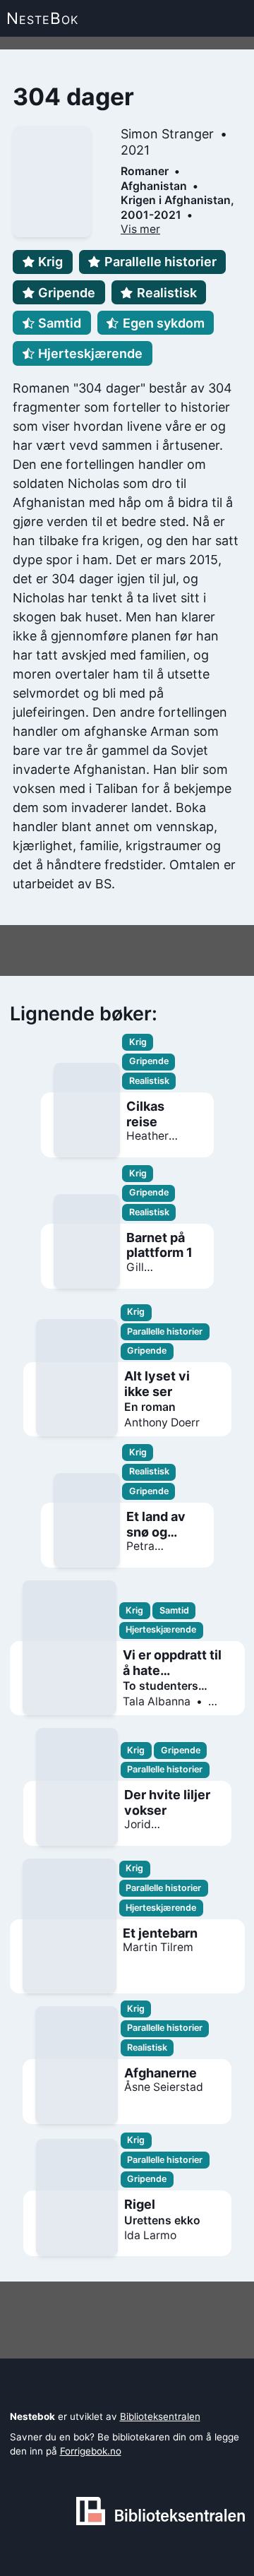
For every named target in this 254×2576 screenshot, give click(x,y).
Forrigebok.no (91, 2451)
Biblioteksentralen (160, 2416)
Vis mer (140, 229)
